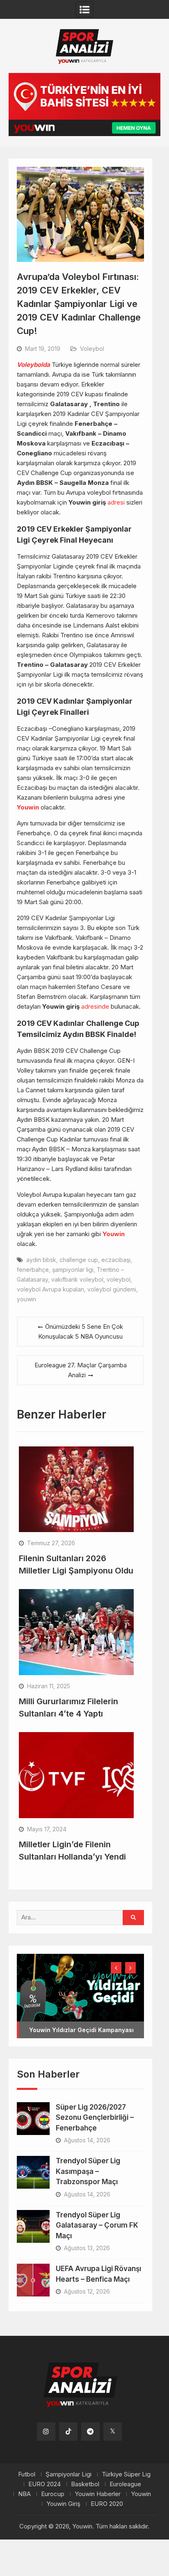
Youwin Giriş (63, 2504)
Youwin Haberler (98, 2494)
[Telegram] (90, 2432)
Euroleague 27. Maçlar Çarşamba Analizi (81, 1370)
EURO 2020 (107, 2504)
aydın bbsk (41, 1260)
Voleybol (92, 349)
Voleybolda (33, 365)
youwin (26, 1299)
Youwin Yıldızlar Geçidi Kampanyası (81, 2030)
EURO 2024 (45, 2484)
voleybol (119, 1279)
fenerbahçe (33, 1270)
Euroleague (125, 2484)
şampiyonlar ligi (73, 1270)
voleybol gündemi (112, 1289)
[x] (113, 2432)
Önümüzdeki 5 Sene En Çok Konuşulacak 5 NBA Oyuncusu (81, 1331)
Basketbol (85, 2484)
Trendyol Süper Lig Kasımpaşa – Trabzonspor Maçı (88, 2171)
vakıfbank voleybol (77, 1279)
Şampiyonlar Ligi (69, 2474)
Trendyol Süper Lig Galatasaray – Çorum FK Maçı (97, 2225)
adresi (116, 502)
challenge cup (79, 1260)
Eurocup (53, 2494)
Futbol (27, 2474)
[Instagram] (46, 2432)
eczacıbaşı (116, 1260)
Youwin (28, 807)
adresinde (95, 1006)
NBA (24, 2494)
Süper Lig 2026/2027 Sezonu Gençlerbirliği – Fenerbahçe (95, 2118)
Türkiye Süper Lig (126, 2474)
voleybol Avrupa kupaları (50, 1289)
